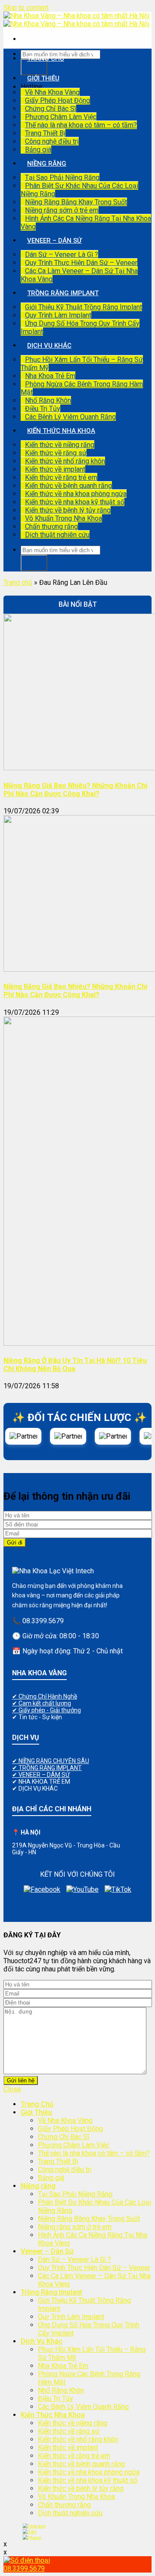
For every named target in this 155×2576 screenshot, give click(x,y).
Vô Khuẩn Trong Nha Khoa (64, 518)
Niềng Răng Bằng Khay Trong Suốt (76, 202)
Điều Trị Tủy (43, 409)
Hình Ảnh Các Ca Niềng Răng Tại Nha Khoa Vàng (86, 222)
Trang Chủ (46, 59)
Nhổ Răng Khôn (48, 400)
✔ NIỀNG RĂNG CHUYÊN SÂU (51, 1761)
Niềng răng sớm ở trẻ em (62, 210)
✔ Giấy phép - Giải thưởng (46, 1710)
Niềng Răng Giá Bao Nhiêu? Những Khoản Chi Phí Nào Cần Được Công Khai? (75, 790)
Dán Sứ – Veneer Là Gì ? (62, 255)
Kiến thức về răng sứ (56, 453)
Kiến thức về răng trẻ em (61, 477)
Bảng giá (38, 150)
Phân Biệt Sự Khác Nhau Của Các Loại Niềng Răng (79, 190)
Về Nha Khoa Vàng (52, 92)
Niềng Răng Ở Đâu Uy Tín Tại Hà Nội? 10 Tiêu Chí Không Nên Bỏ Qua (75, 1365)
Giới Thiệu (43, 78)
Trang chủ (18, 582)
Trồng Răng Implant (63, 293)
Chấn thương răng (51, 527)
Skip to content (26, 8)
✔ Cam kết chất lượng (42, 1703)
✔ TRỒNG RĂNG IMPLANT (47, 1768)
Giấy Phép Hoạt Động (57, 100)
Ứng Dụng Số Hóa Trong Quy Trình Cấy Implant (80, 327)
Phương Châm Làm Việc (61, 117)
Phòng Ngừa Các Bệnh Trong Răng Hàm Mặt (82, 388)
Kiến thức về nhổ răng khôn (65, 461)
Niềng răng (47, 164)
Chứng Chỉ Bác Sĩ (51, 109)
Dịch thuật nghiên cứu (57, 535)
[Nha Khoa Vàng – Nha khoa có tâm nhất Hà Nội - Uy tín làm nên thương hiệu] (76, 20)
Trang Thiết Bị (45, 133)
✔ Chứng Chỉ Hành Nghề (45, 1696)
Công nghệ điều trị (52, 141)
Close (12, 2089)
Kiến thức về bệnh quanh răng (68, 486)
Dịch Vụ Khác (49, 346)
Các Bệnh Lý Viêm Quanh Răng (70, 417)
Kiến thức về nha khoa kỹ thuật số (75, 502)
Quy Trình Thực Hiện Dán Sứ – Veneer (81, 263)
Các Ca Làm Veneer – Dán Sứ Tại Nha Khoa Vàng (79, 275)
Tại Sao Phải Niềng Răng (62, 178)
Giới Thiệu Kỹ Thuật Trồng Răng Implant (84, 307)
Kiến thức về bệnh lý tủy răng (68, 510)
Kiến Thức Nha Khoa (61, 431)
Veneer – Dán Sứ (54, 241)
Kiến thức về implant (55, 469)
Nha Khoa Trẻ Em (50, 376)
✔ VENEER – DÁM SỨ (41, 1775)
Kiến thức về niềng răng (60, 445)
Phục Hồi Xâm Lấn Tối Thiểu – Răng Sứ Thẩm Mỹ (82, 364)
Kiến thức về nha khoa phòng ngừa (76, 494)
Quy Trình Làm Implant (58, 315)
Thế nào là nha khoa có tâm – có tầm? (81, 125)
